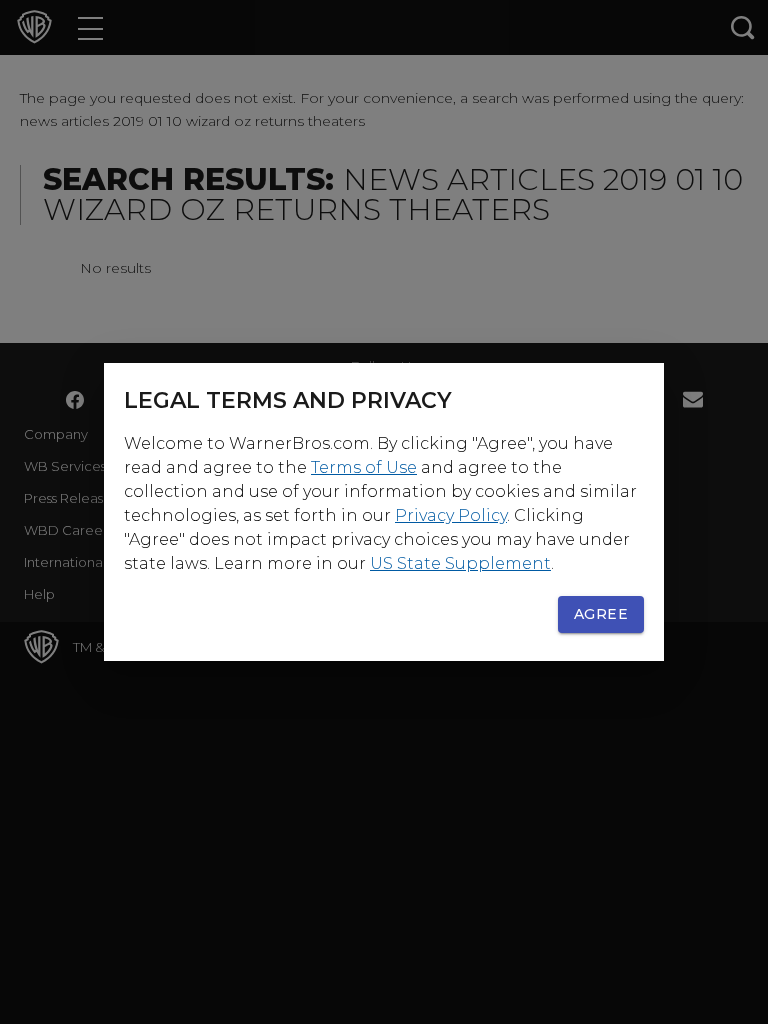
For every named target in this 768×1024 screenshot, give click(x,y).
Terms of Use (364, 467)
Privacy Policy (451, 515)
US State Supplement (460, 563)
